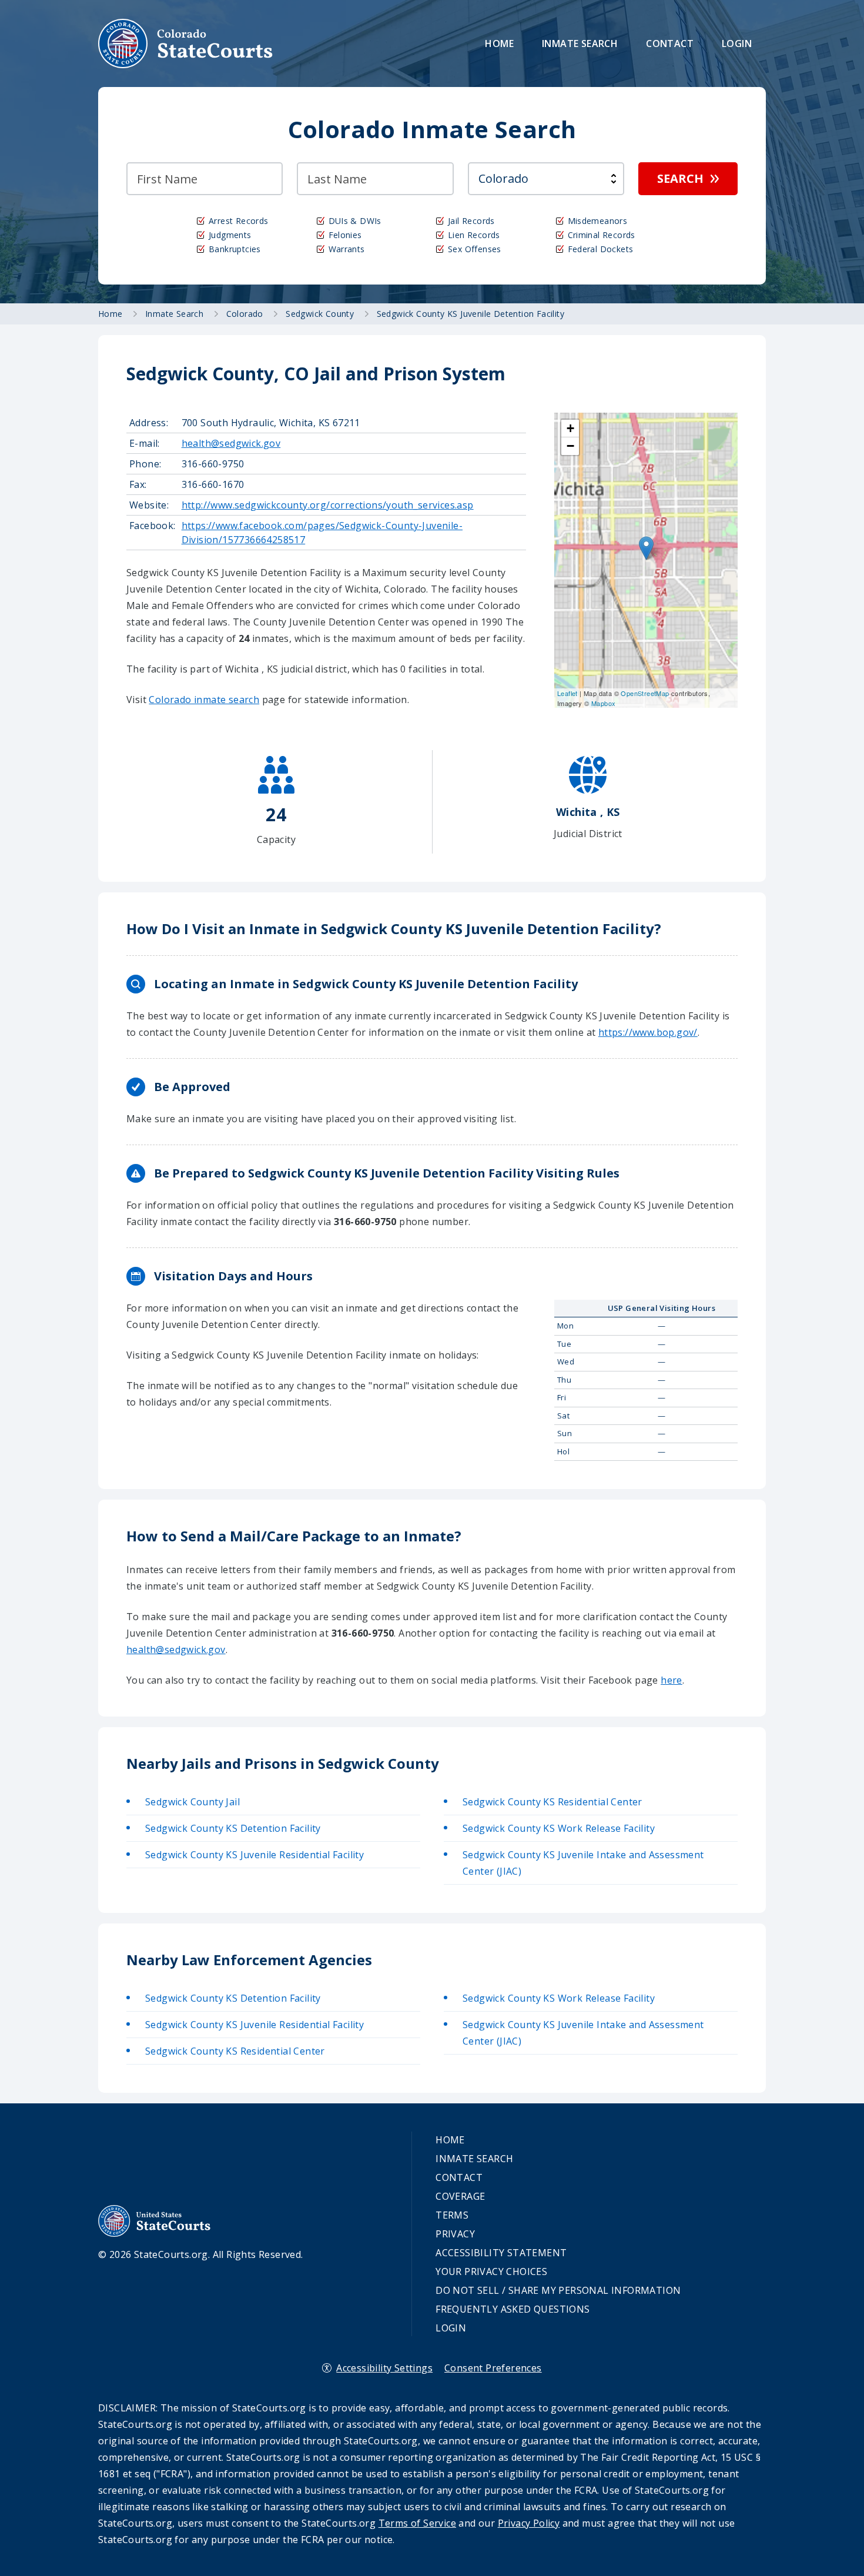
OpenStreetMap (645, 693)
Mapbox (603, 703)
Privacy (455, 2234)
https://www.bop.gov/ (648, 1032)
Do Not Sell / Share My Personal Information (558, 2290)
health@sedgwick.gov (231, 443)
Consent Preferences (493, 2368)
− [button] (570, 446)
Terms (452, 2215)
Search (680, 178)
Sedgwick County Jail (192, 1802)
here (672, 1680)
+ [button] (570, 428)
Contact (670, 44)
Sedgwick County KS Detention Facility (233, 1828)
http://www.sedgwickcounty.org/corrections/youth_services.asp (328, 505)
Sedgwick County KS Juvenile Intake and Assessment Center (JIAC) (583, 1863)
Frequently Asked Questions (513, 2309)
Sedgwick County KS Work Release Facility (559, 1828)
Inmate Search (580, 44)
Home (499, 44)
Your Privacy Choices (491, 2271)
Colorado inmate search (204, 700)
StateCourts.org (186, 44)
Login (737, 44)
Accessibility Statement (501, 2253)
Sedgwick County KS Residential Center (552, 1802)
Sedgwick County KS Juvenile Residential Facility (254, 1855)
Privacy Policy (529, 2523)
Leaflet (567, 693)
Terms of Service (417, 2523)
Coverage (460, 2196)
